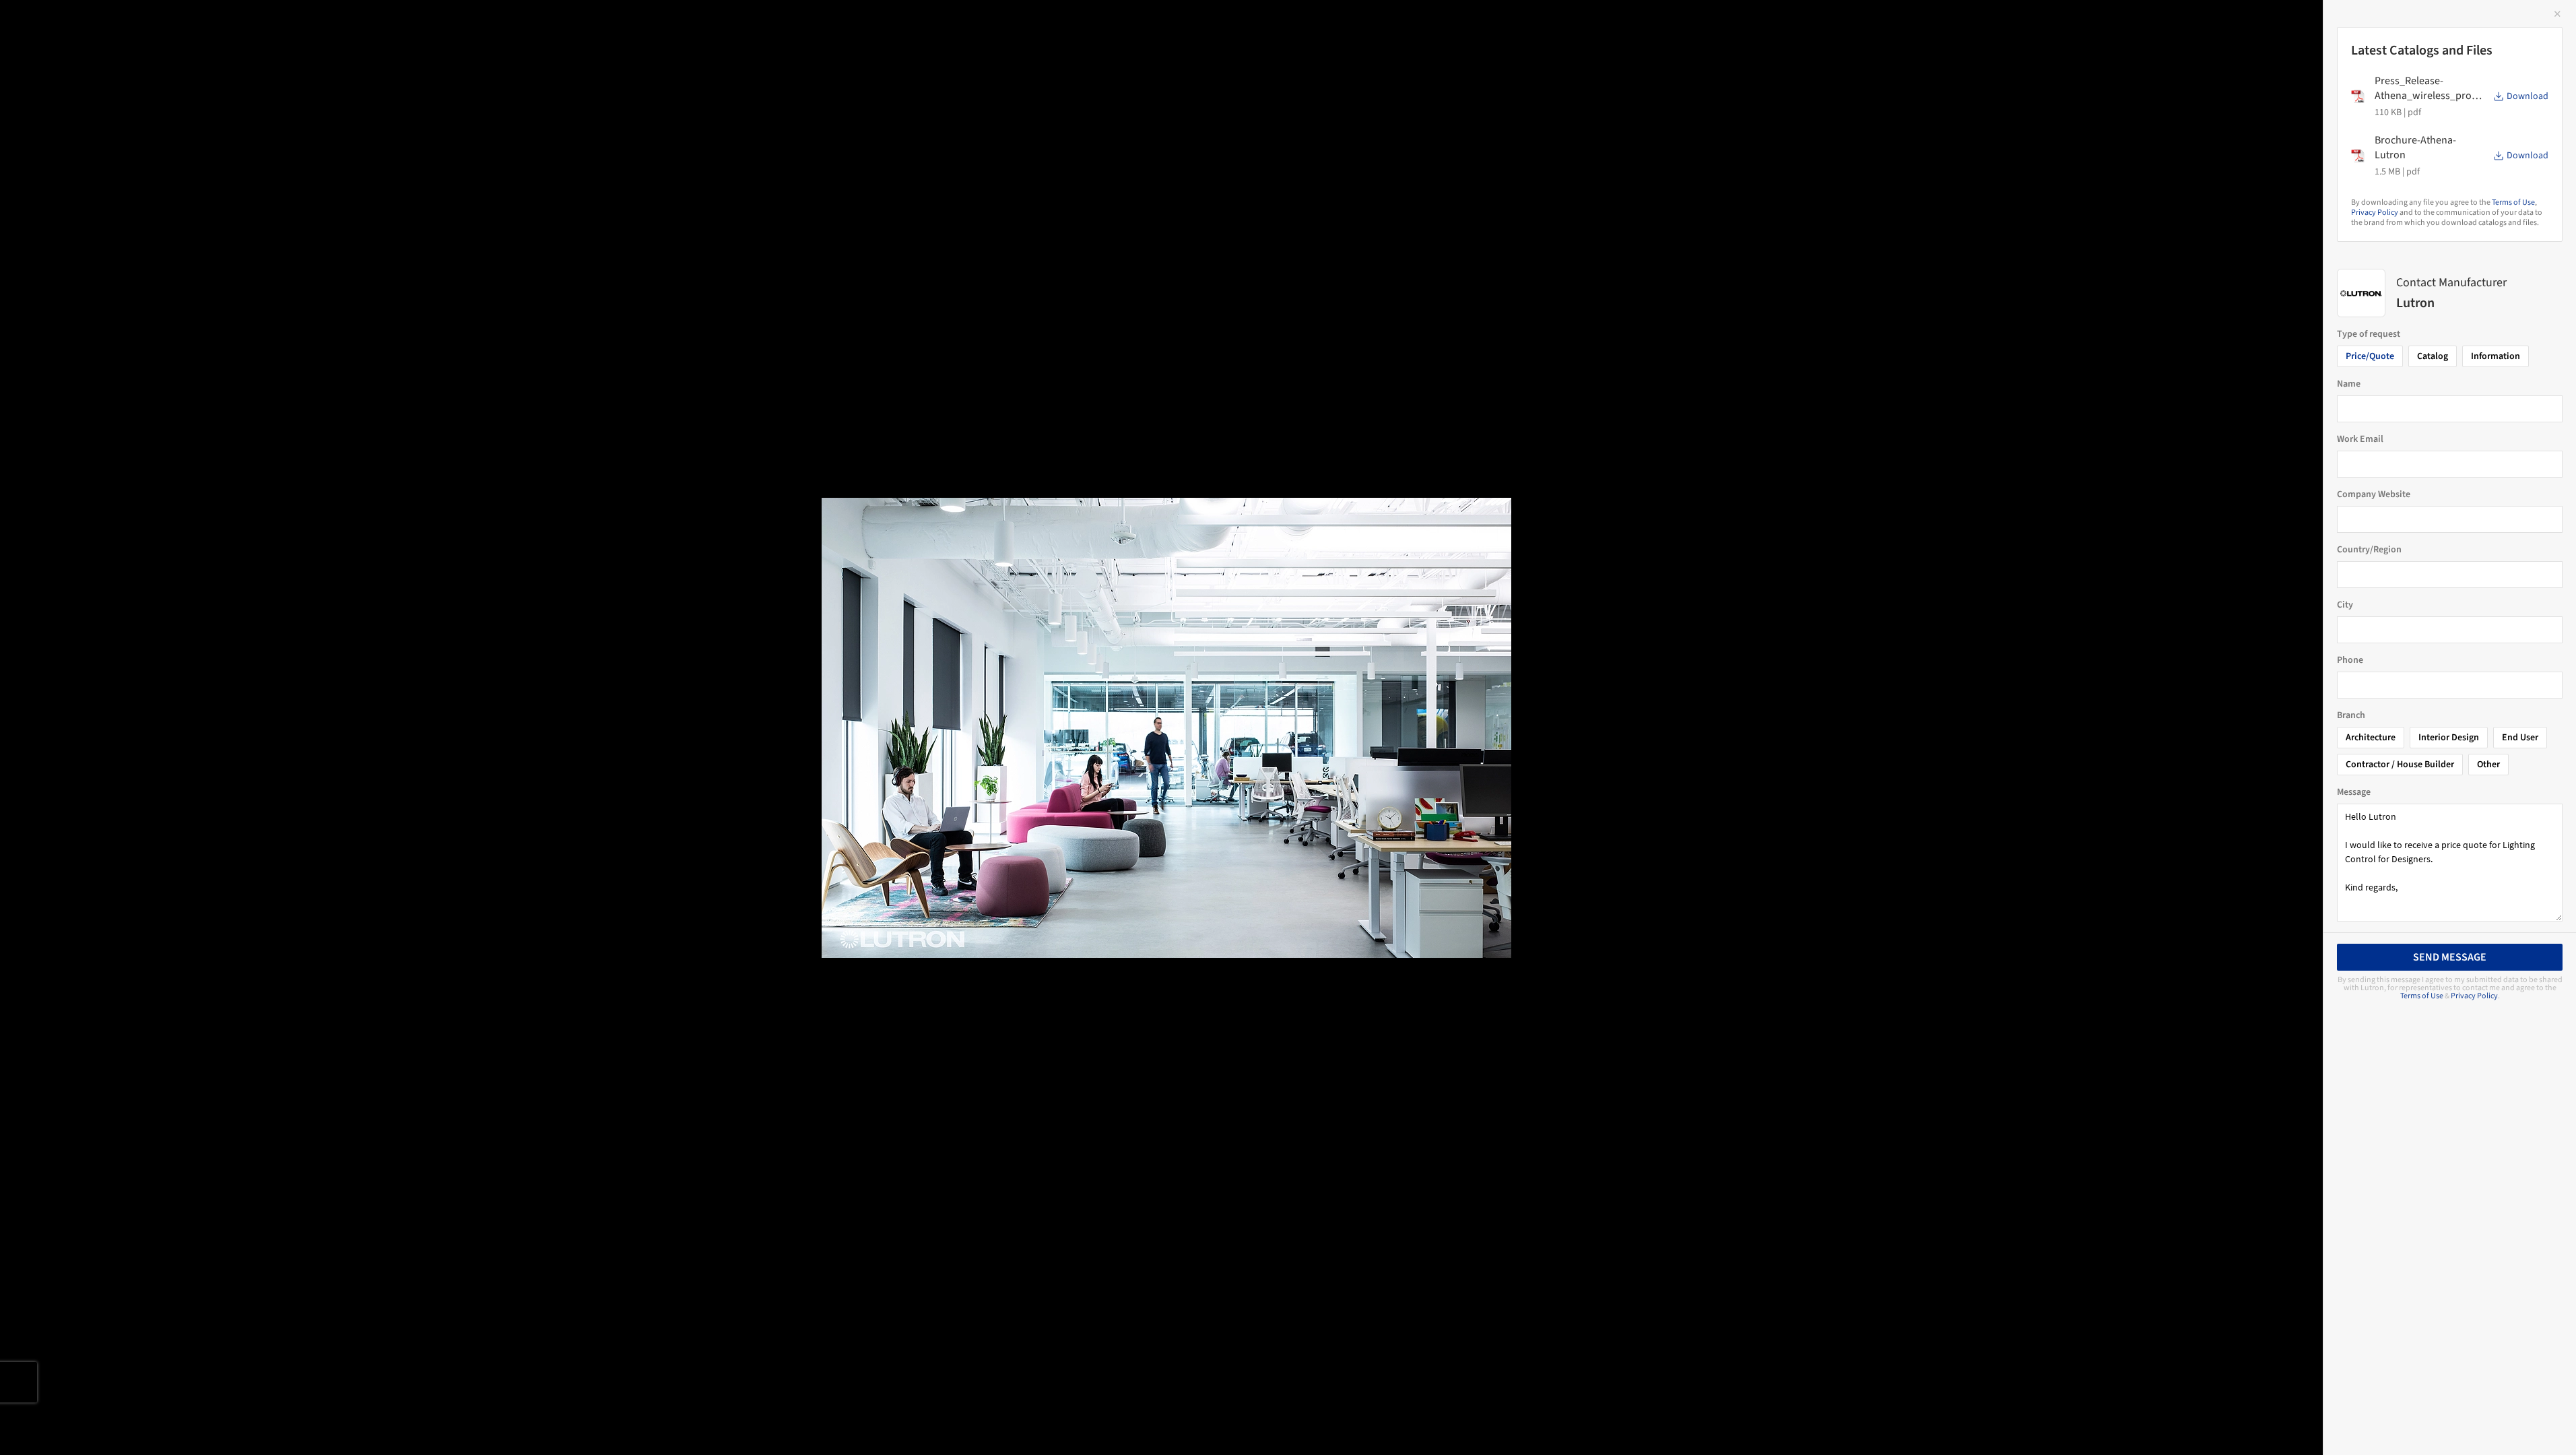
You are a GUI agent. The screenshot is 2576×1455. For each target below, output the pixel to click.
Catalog (2433, 356)
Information (2496, 356)
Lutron (251, 25)
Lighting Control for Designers (120, 25)
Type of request (2369, 334)
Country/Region (2369, 550)
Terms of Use (2513, 202)
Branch (2351, 715)
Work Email (2360, 439)
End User (2520, 738)
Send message (2450, 957)
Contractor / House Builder (2400, 765)
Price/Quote (2370, 356)
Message (2354, 792)
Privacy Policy (2375, 213)
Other (2488, 765)
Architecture (2371, 738)
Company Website (2374, 494)
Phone (2350, 660)
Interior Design (2449, 738)
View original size (158, 1426)
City (2345, 605)
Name (2349, 384)
